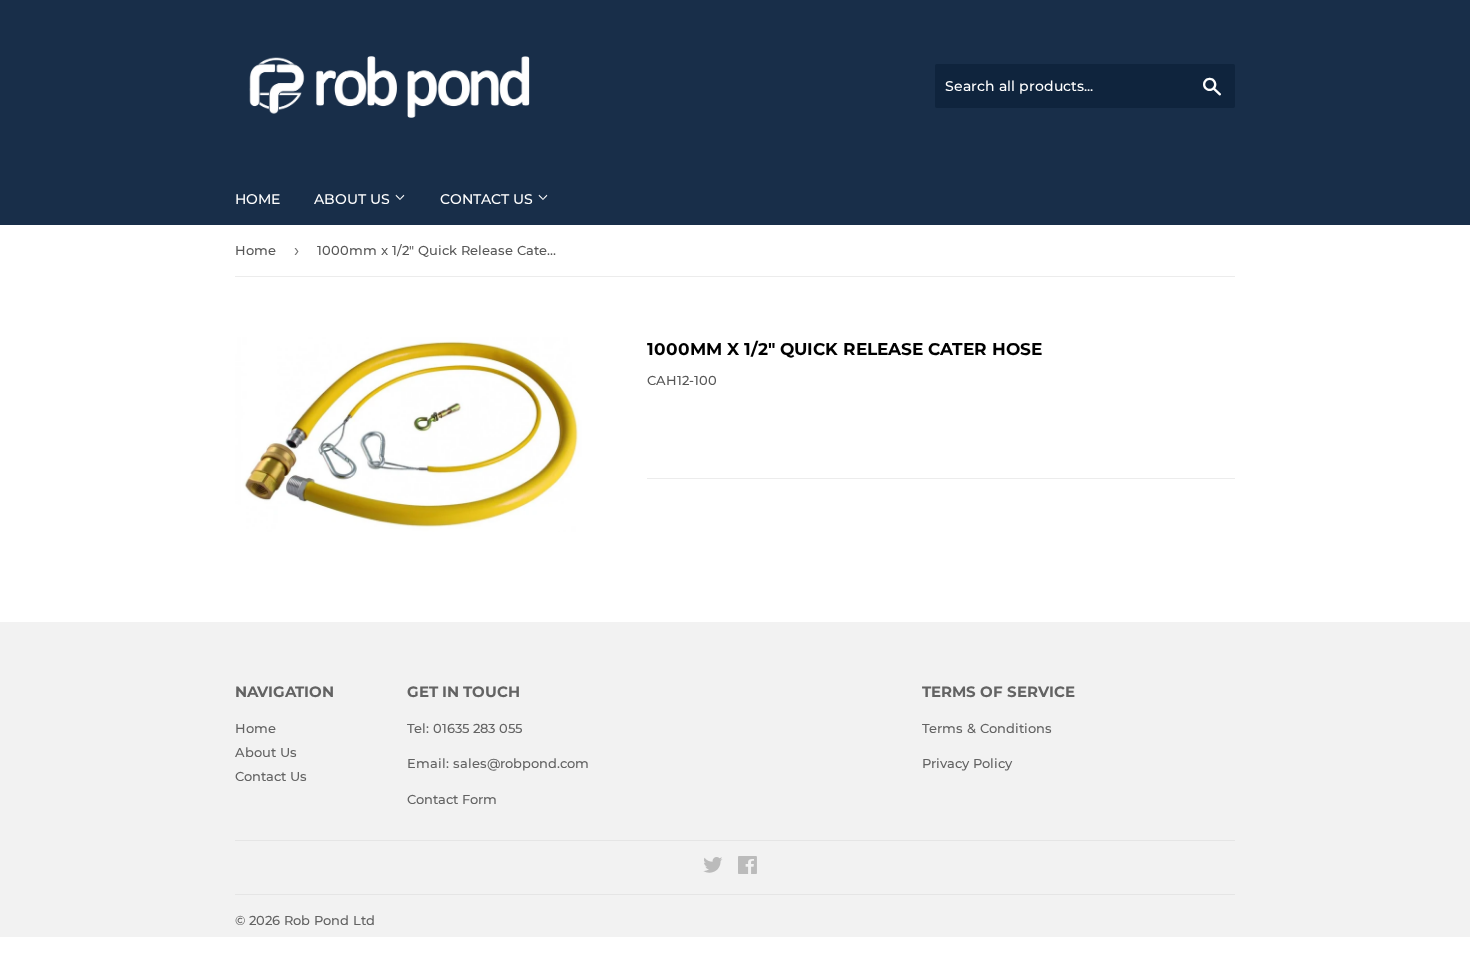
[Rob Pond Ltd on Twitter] (713, 868)
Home (257, 199)
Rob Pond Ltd (329, 920)
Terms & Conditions (987, 728)
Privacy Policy (967, 763)
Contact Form (452, 799)
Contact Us (488, 199)
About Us (354, 199)
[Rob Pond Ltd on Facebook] (747, 868)
